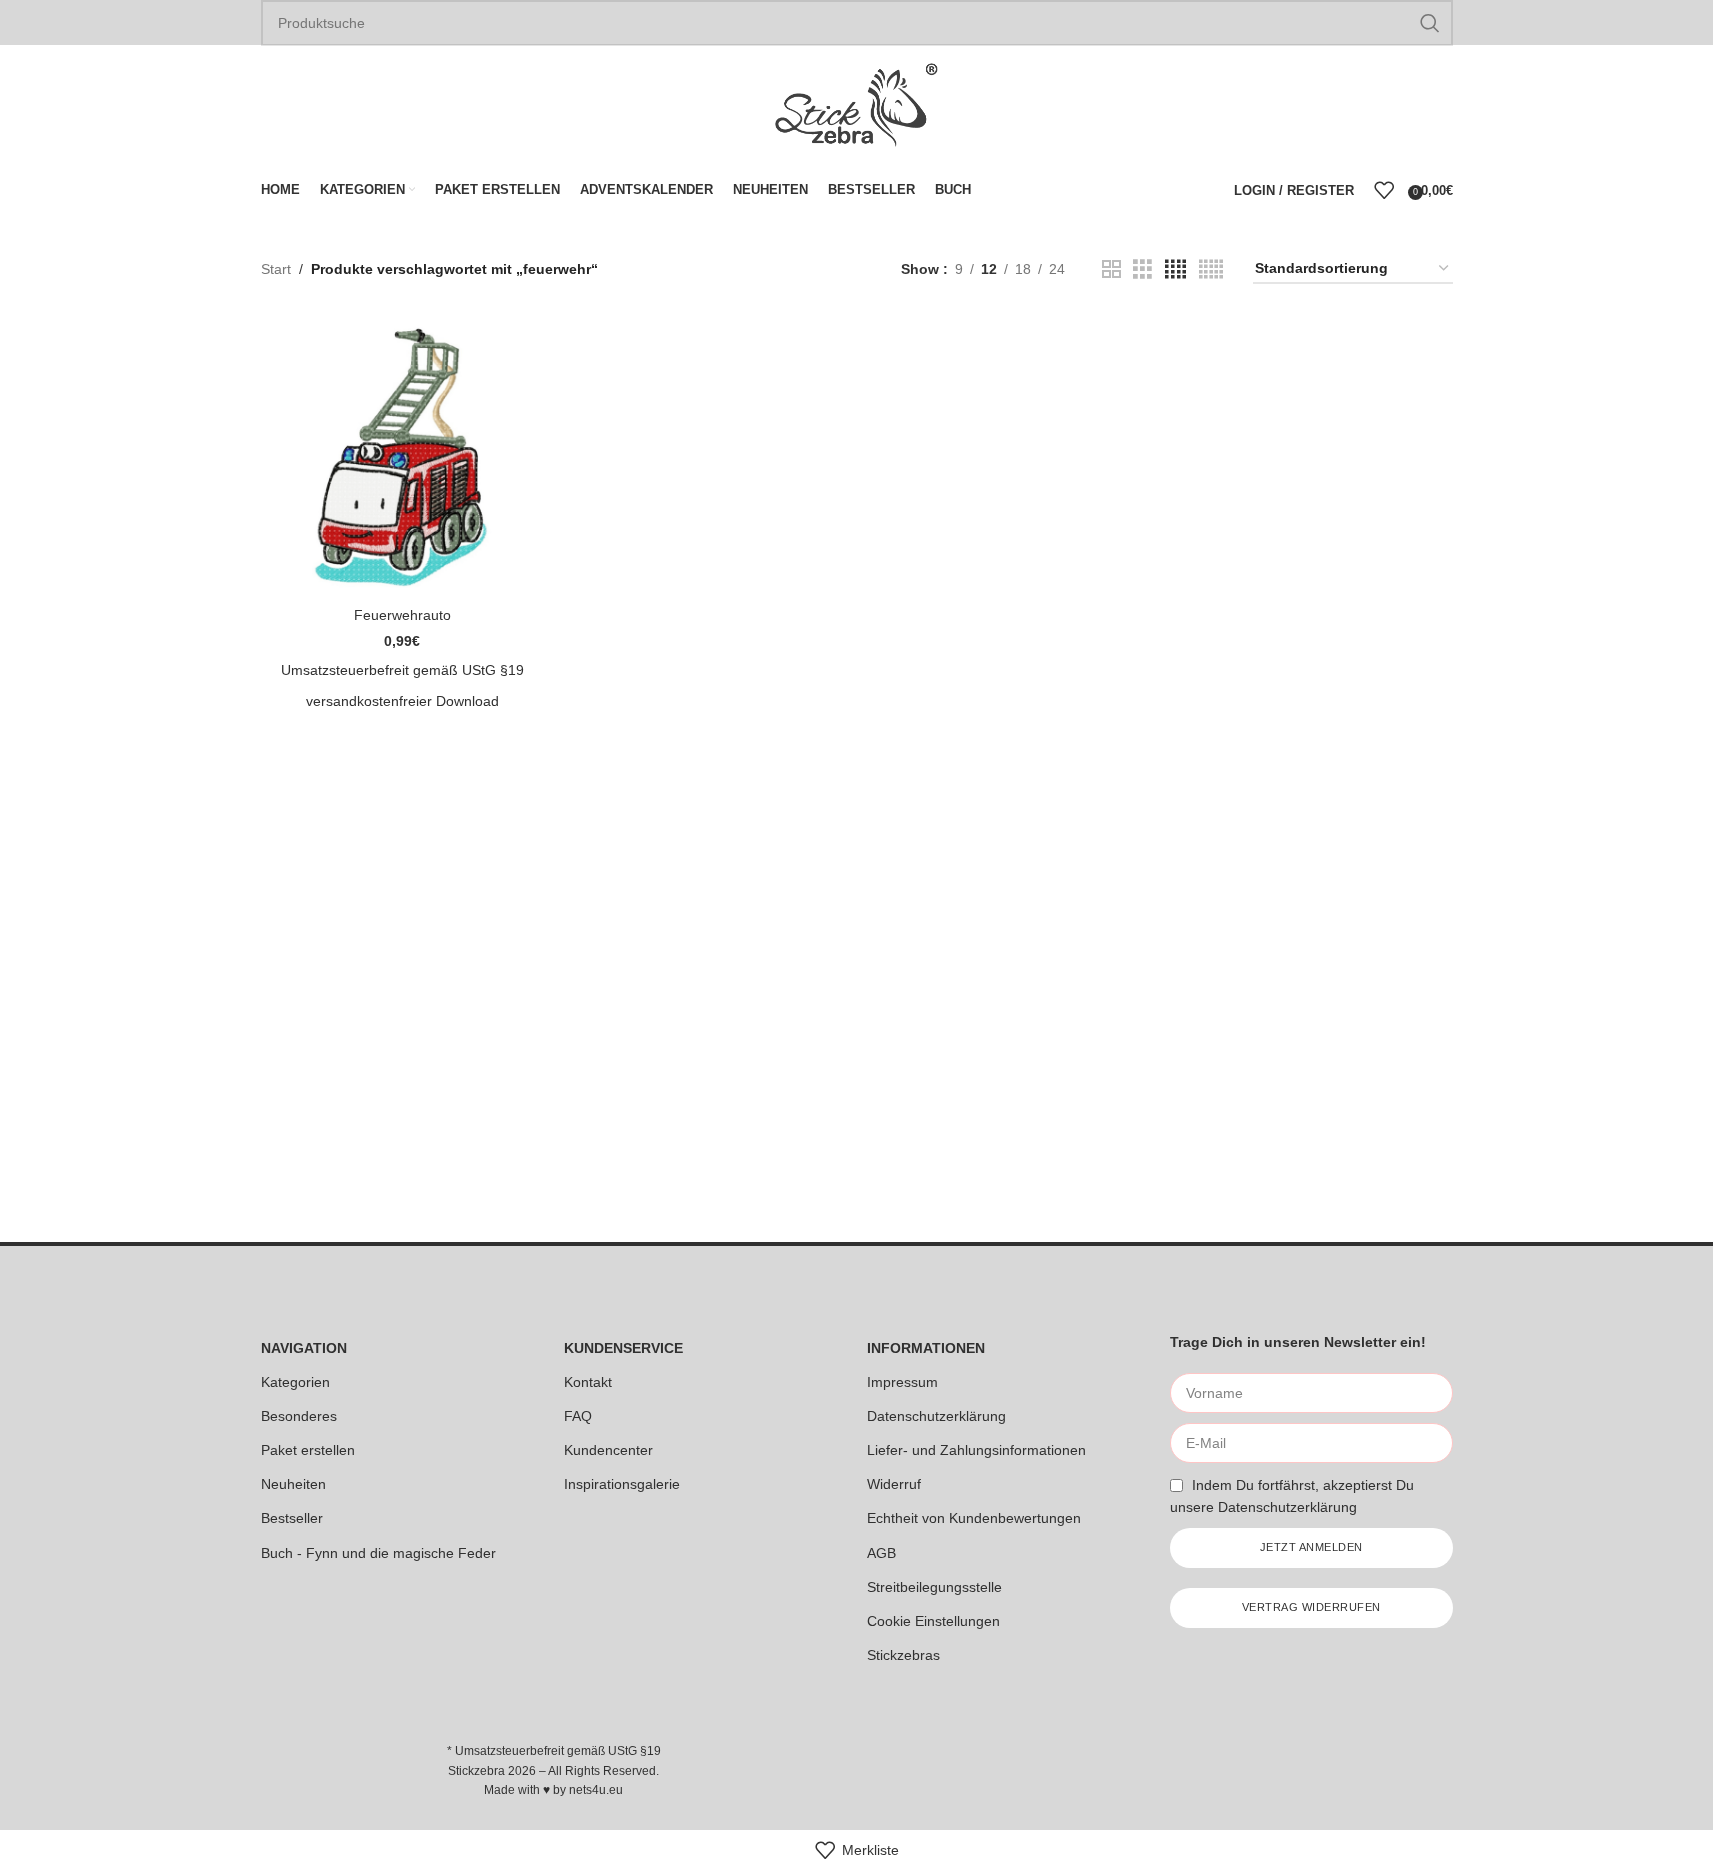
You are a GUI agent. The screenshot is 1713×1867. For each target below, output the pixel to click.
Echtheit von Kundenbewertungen (974, 1518)
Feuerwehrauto (402, 615)
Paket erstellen (308, 1450)
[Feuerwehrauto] (402, 455)
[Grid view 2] (1111, 269)
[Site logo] (857, 104)
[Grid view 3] (1142, 269)
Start (276, 269)
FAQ (578, 1416)
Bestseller (292, 1518)
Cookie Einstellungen (933, 1621)
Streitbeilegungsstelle (934, 1587)
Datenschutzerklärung (936, 1416)
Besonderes (299, 1416)
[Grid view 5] (1211, 269)
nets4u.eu (596, 1790)
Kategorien (295, 1382)
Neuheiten (293, 1484)
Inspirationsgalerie (622, 1484)
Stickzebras (903, 1655)
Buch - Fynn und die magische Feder (378, 1553)
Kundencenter (608, 1450)
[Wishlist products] (1384, 190)
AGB (881, 1553)
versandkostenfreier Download (402, 701)
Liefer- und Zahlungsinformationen (976, 1450)
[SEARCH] (1430, 23)
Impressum (902, 1382)
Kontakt (588, 1382)
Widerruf (894, 1484)
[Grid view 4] (1175, 269)
